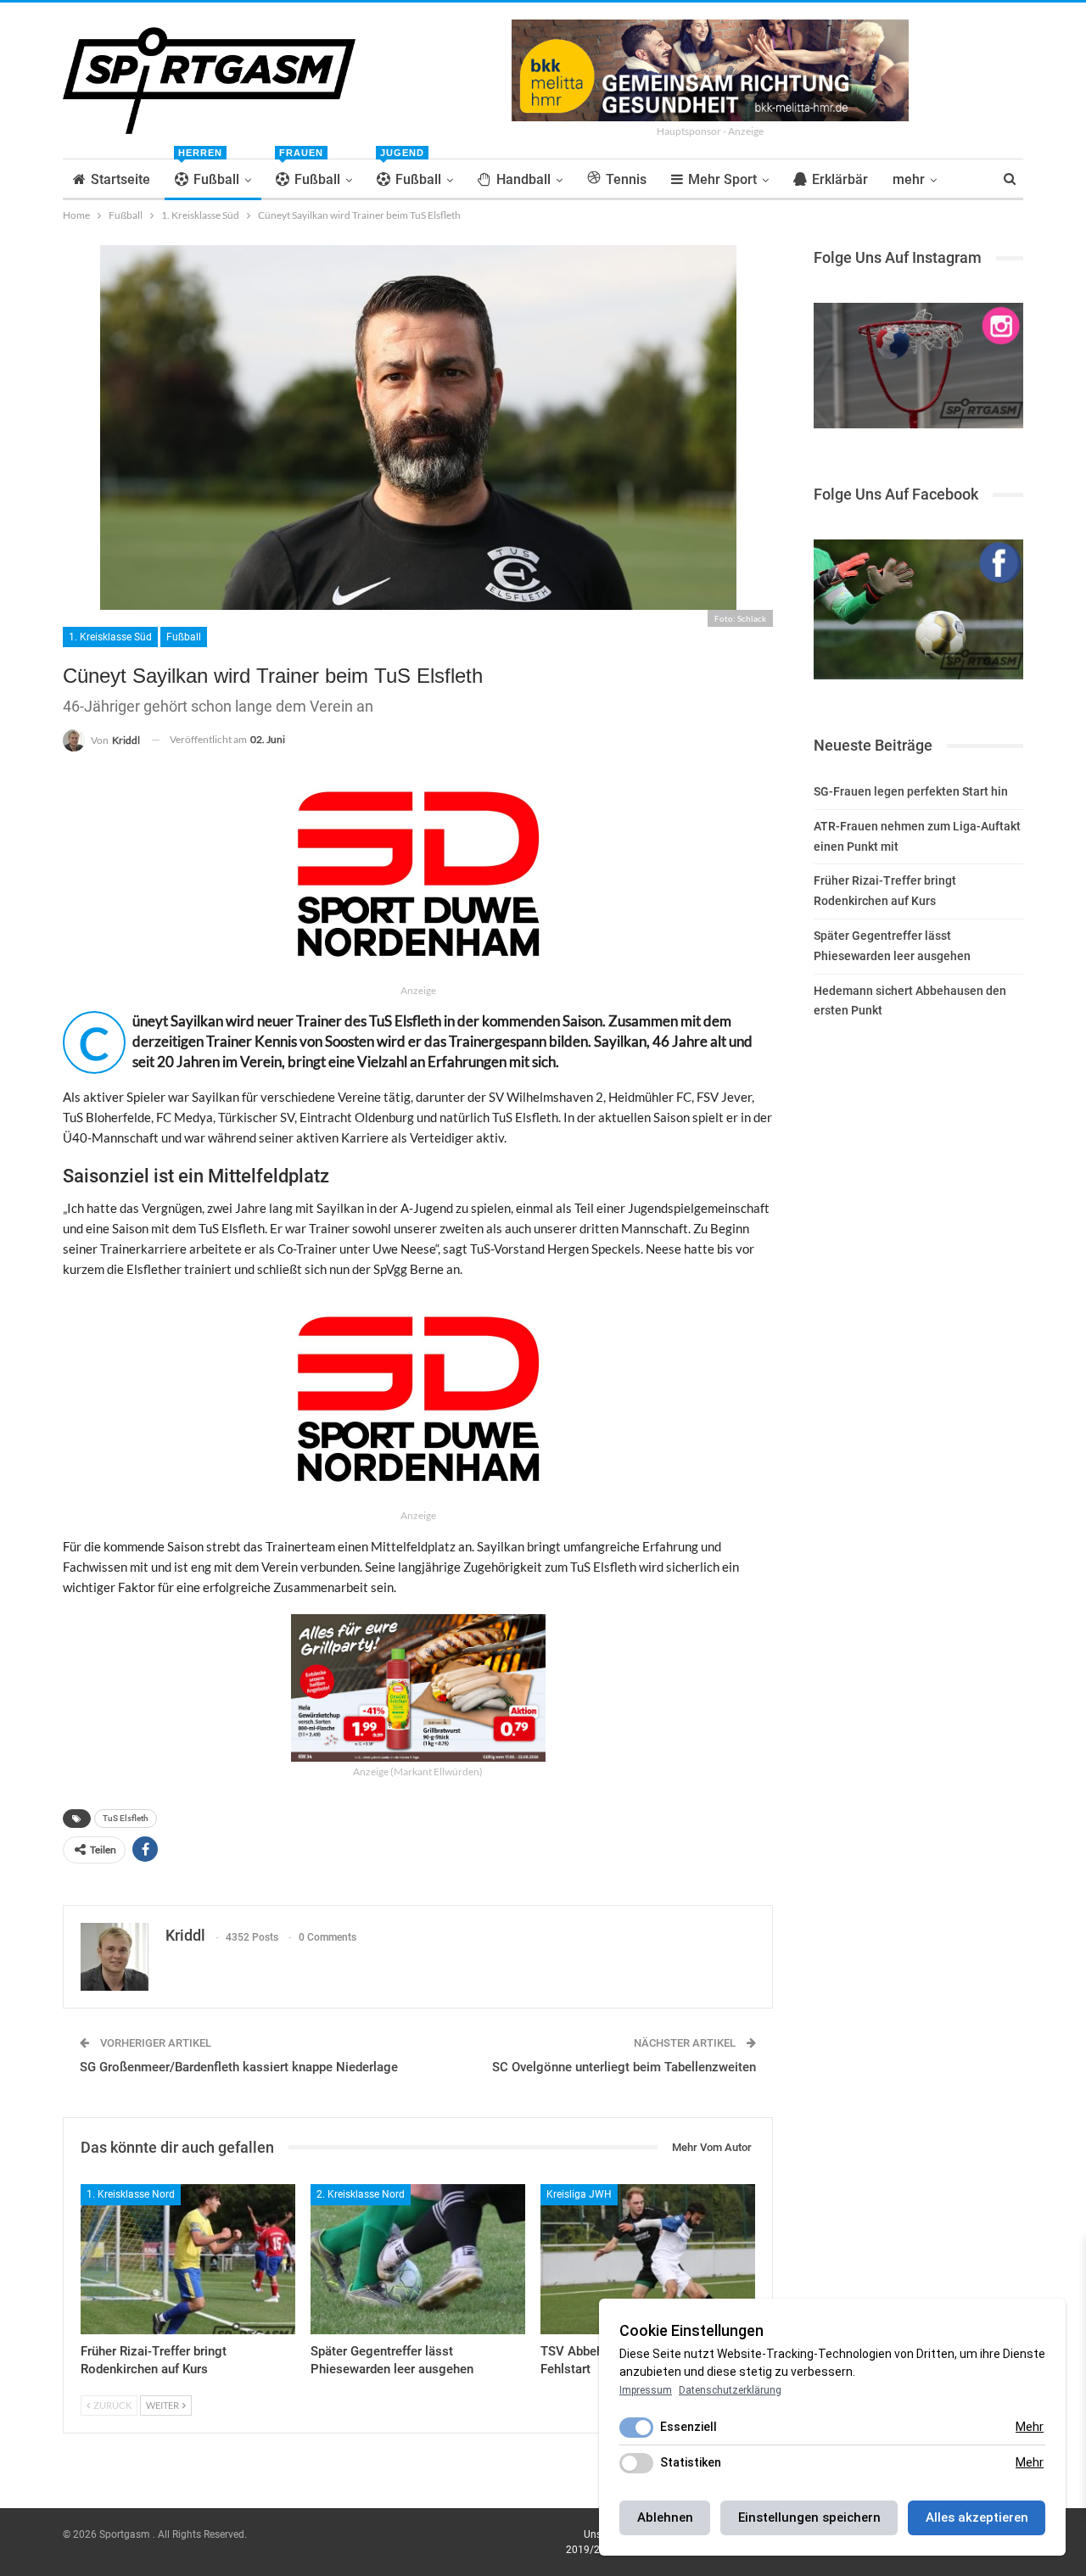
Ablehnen (665, 2517)
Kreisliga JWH (579, 2194)
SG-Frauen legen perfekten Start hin (911, 791)
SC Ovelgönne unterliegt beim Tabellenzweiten (624, 2067)
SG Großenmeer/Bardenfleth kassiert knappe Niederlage (239, 2067)
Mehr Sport (722, 179)
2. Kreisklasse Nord (361, 2194)
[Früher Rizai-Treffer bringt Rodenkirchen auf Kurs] (188, 2259)
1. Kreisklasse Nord (131, 2194)
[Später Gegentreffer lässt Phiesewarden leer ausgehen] (418, 2259)
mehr (909, 179)
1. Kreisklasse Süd (110, 637)
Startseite (120, 179)
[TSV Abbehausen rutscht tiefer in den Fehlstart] (648, 2259)
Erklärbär (840, 179)
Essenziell (689, 2427)
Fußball (209, 173)
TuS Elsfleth (126, 1818)
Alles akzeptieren (977, 2517)
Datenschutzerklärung (730, 2390)
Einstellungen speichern (809, 2517)
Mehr (1030, 2427)
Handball (523, 179)
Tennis (626, 179)
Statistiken (691, 2462)
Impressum (646, 2390)
